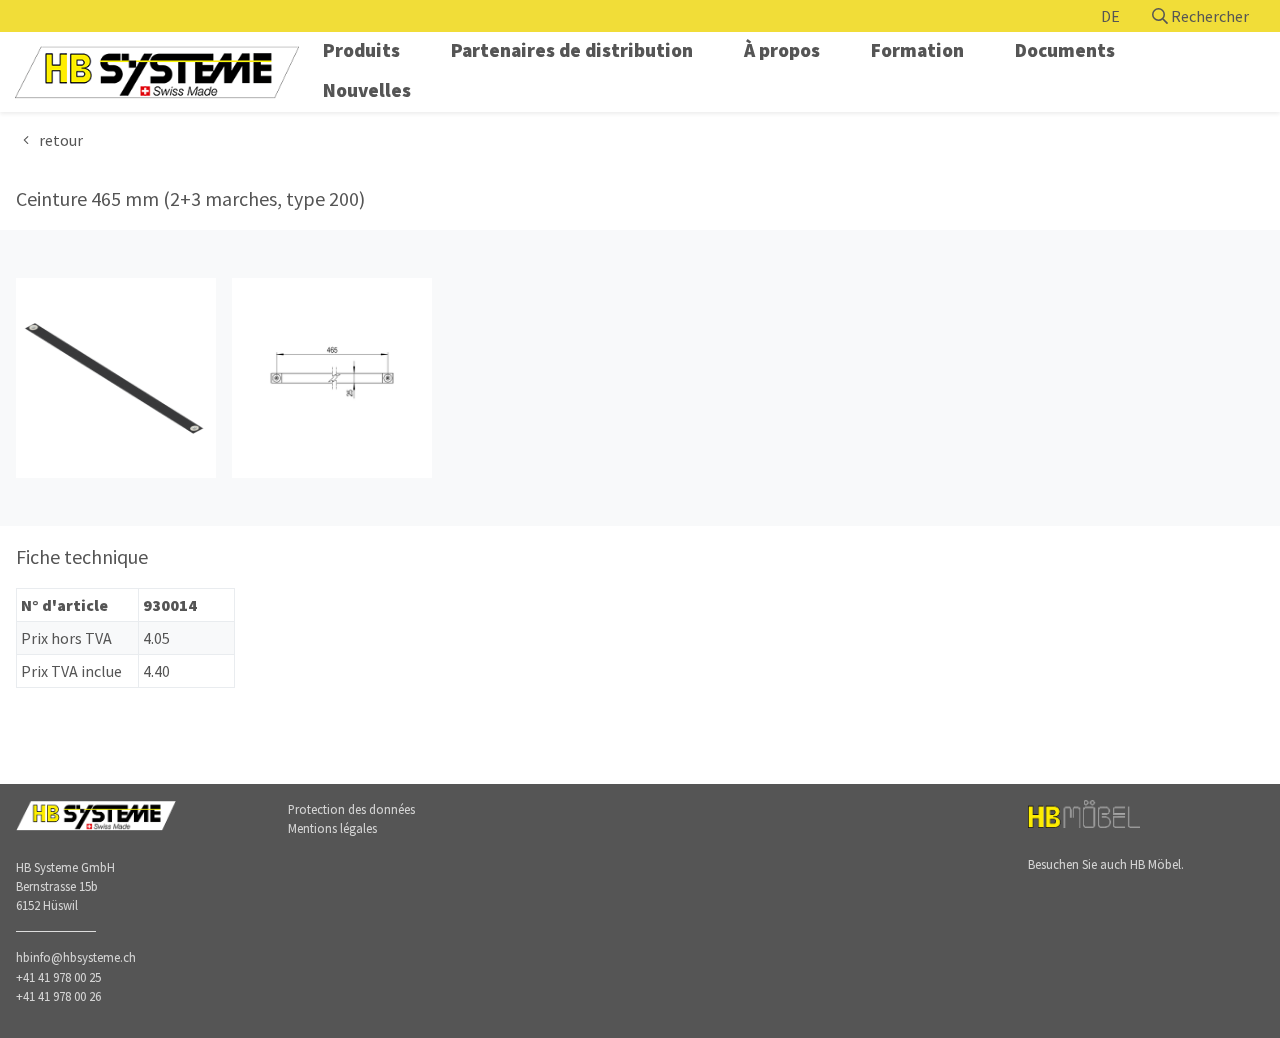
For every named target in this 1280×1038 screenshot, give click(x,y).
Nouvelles (367, 90)
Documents (1065, 50)
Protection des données (351, 809)
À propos (782, 50)
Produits (361, 50)
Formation (917, 50)
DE (1110, 16)
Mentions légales (332, 828)
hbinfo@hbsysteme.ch (76, 957)
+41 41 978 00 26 (58, 996)
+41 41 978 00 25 (58, 977)
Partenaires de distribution (572, 50)
